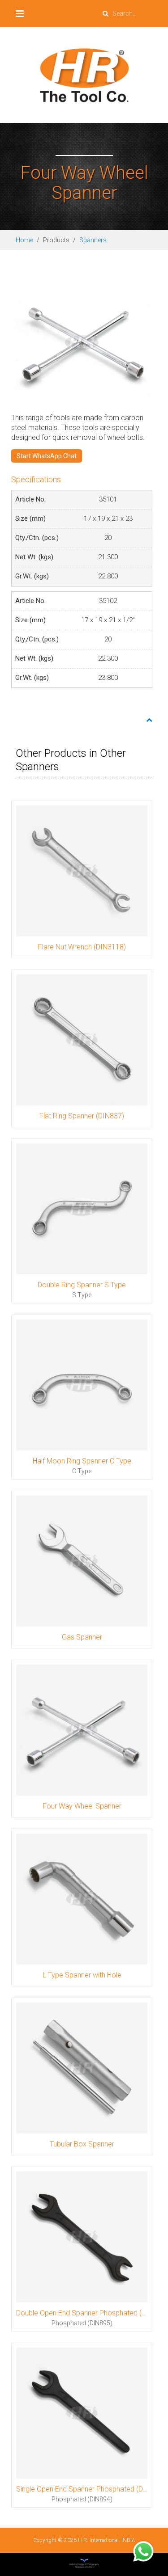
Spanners (93, 240)
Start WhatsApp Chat (47, 456)
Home (24, 240)
